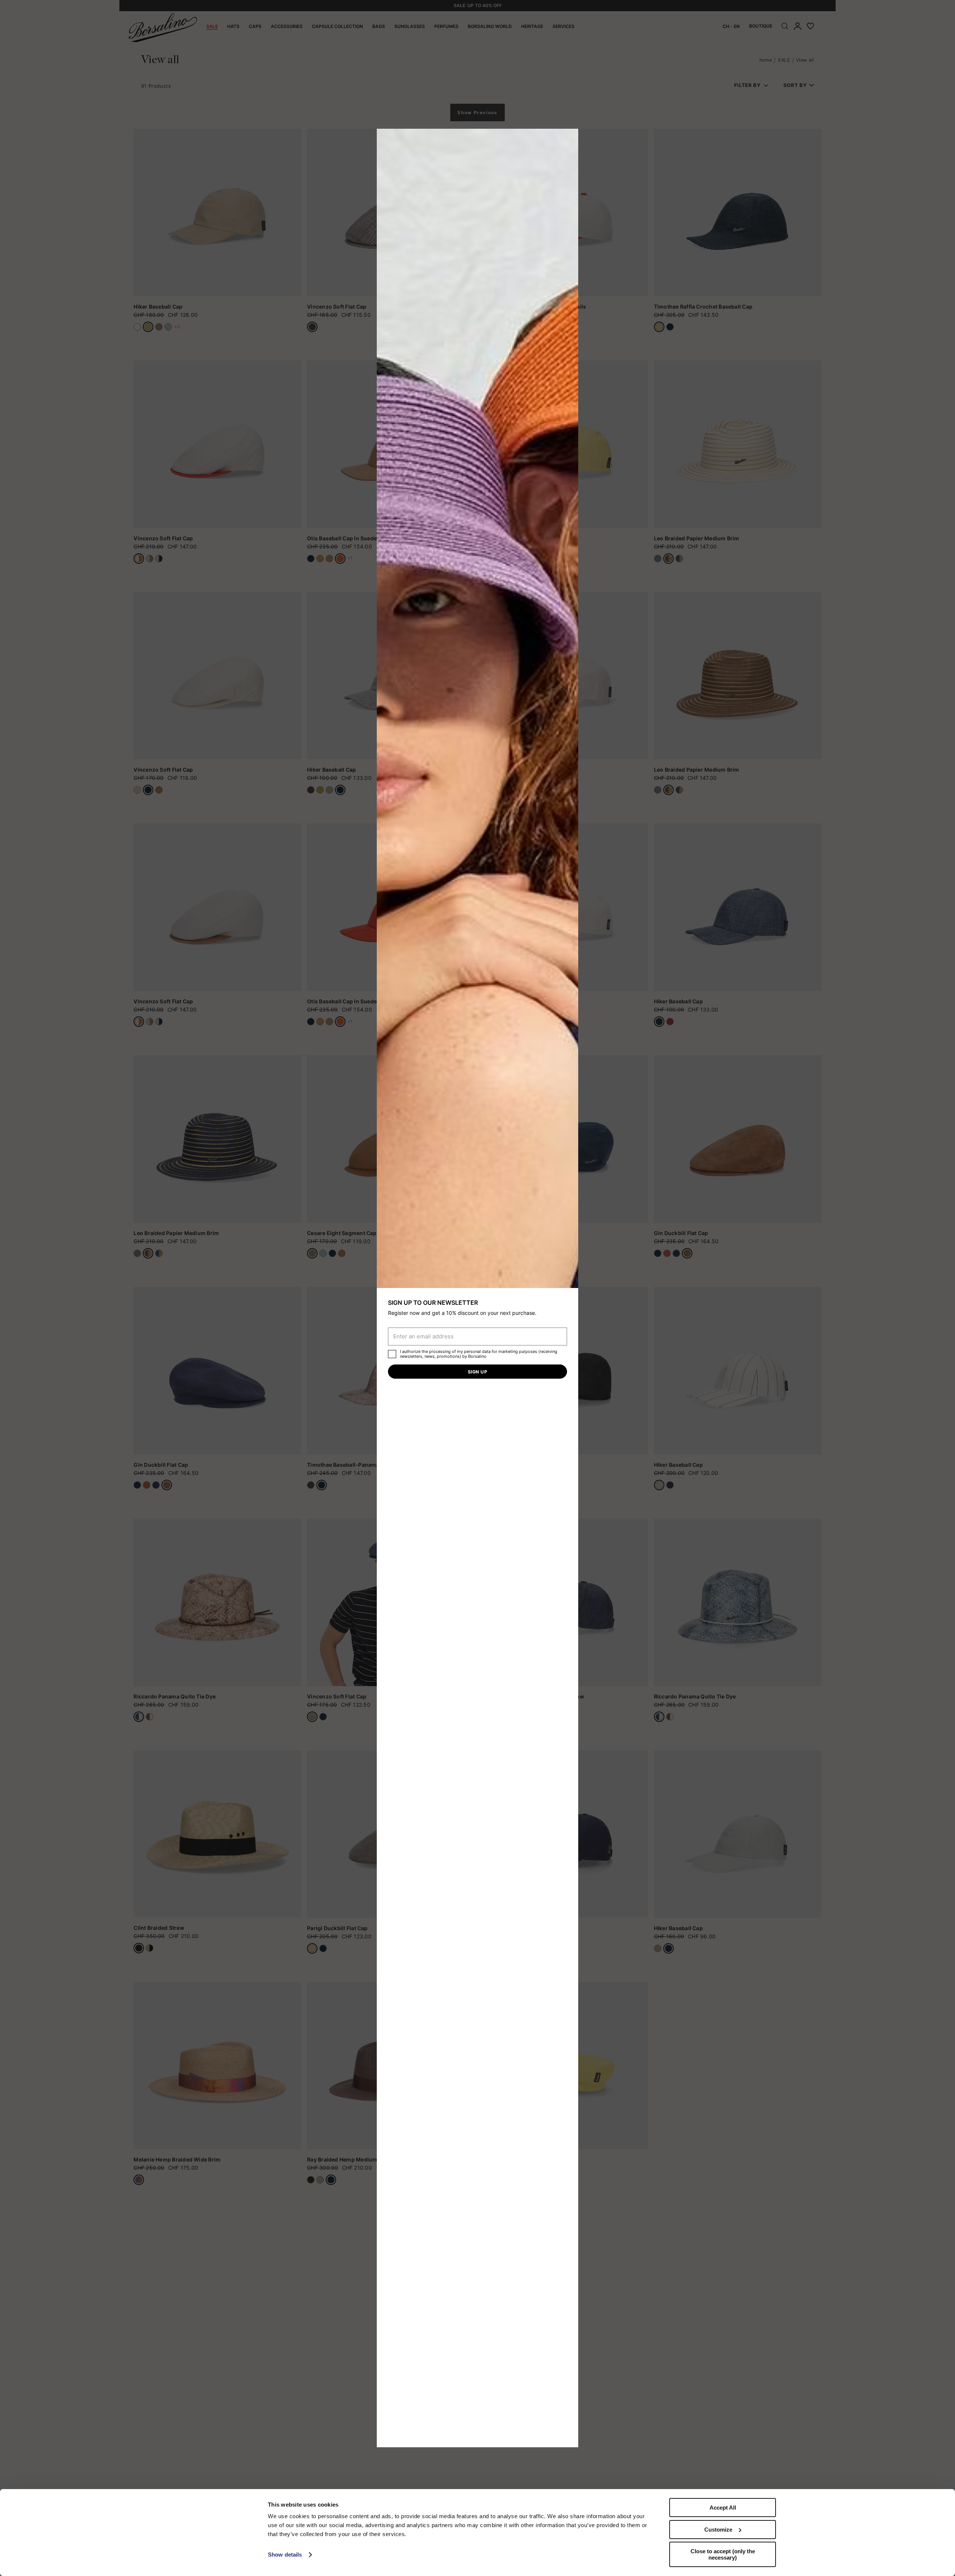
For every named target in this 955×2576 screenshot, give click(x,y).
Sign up (477, 1372)
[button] (570, 137)
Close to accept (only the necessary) (723, 2554)
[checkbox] (392, 1354)
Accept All (723, 2508)
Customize (718, 2530)
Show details (285, 2555)
